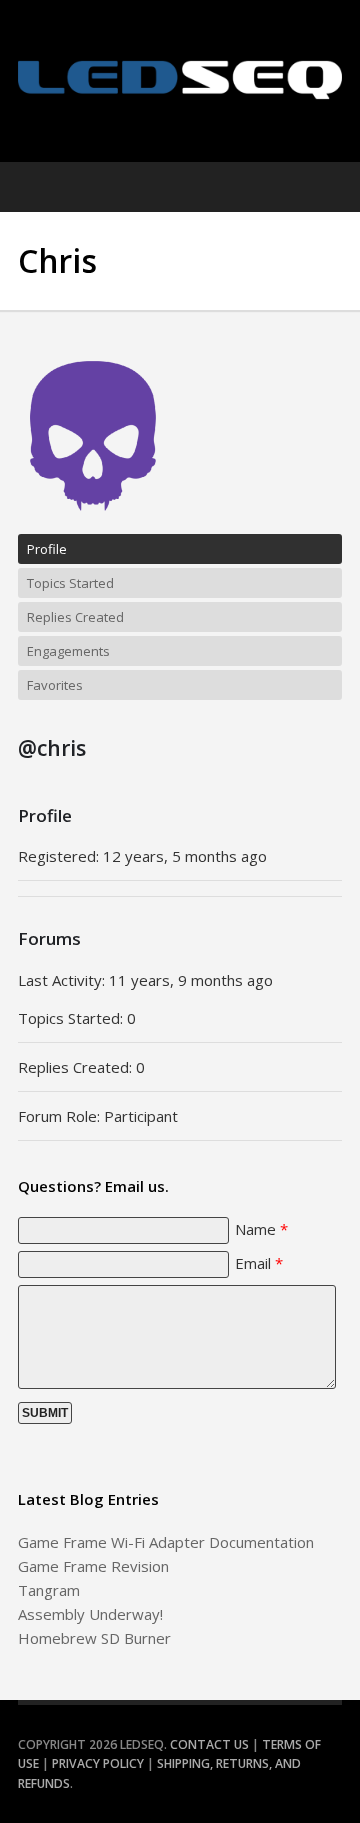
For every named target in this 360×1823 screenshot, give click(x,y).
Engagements (68, 651)
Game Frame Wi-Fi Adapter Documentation (166, 1542)
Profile (47, 549)
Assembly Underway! (90, 1614)
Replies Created (75, 617)
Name (261, 1229)
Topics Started (70, 583)
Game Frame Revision (93, 1566)
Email (259, 1263)
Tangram (49, 1590)
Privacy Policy (98, 1763)
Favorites (55, 685)
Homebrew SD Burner (94, 1638)
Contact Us (209, 1744)
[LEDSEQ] (180, 80)
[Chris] (93, 525)
